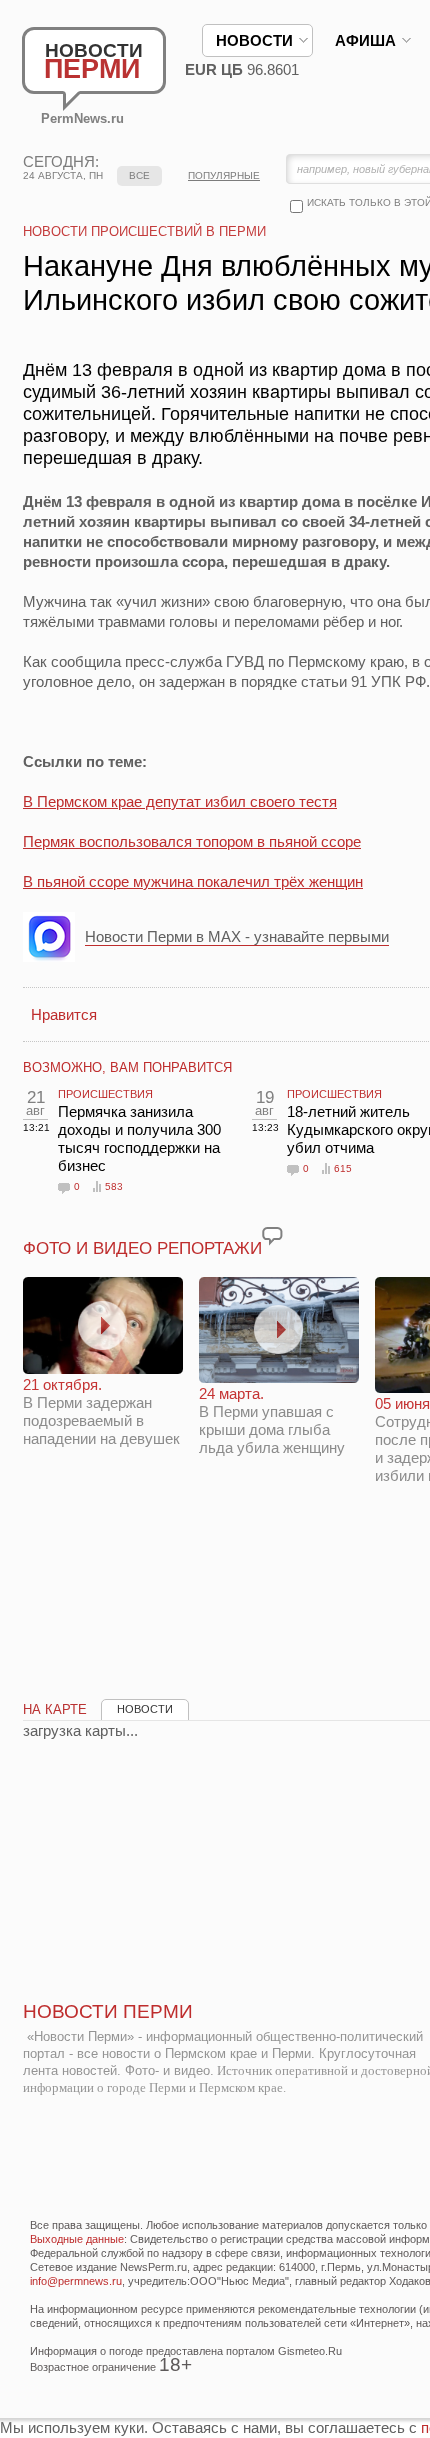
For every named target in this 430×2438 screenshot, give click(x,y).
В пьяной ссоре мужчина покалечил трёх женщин (193, 881)
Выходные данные (77, 2239)
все (139, 175)
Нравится (64, 1014)
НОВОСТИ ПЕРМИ (108, 2011)
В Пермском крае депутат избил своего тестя (180, 801)
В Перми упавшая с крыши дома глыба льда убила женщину (272, 1420)
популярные (224, 175)
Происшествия (105, 1094)
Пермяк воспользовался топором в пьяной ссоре (192, 841)
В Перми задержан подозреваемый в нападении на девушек (101, 1411)
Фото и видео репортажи (142, 1248)
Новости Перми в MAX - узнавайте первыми (237, 936)
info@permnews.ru (76, 2281)
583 (114, 1186)
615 (343, 1168)
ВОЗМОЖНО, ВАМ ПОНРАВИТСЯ (127, 1067)
